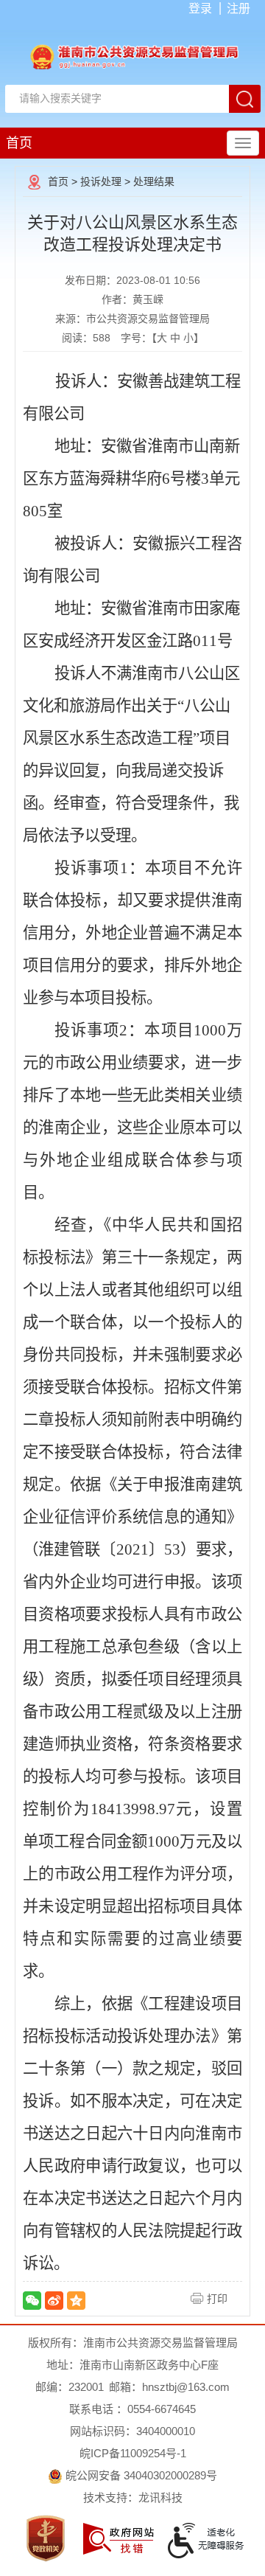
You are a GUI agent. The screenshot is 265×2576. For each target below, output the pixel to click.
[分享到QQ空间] (76, 2301)
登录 (200, 8)
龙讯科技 (160, 2497)
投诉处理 (101, 181)
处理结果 (154, 181)
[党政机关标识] (46, 2538)
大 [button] (162, 338)
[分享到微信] (32, 2301)
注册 (239, 8)
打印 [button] (217, 2299)
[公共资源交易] (132, 56)
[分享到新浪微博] (54, 2301)
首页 (19, 143)
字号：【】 (162, 338)
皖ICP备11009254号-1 (133, 2453)
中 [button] (175, 338)
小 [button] (188, 338)
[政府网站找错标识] (119, 2539)
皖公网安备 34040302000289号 (140, 2475)
